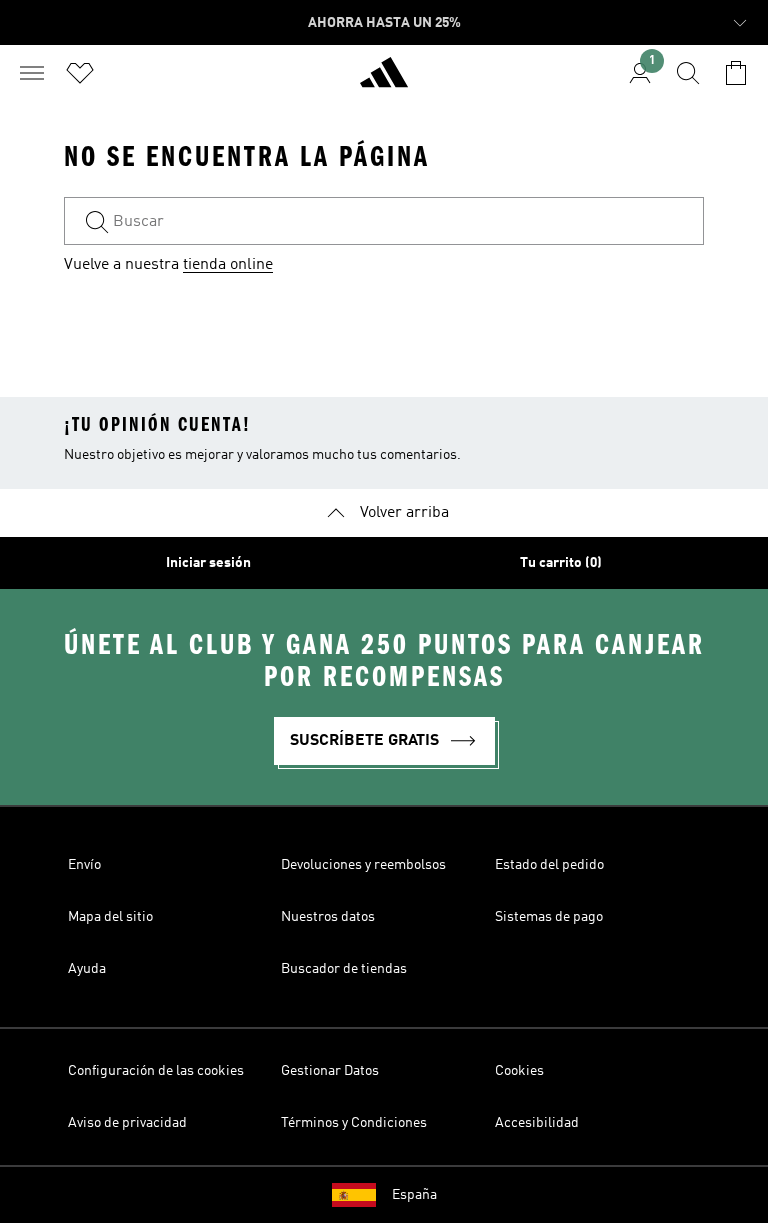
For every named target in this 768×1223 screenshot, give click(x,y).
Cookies (519, 1071)
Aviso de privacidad (127, 1123)
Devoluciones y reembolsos (363, 865)
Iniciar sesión (208, 563)
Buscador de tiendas (344, 969)
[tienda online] (384, 81)
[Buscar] (688, 73)
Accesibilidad (537, 1123)
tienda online (228, 265)
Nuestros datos (328, 917)
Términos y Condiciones (354, 1123)
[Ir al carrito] (736, 73)
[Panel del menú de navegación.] (32, 73)
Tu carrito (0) (561, 563)
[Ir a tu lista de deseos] (80, 73)
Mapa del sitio (110, 917)
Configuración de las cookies (156, 1071)
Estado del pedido (549, 865)
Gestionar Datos (330, 1071)
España (414, 1195)
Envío (84, 865)
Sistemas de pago (549, 917)
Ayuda (87, 969)
